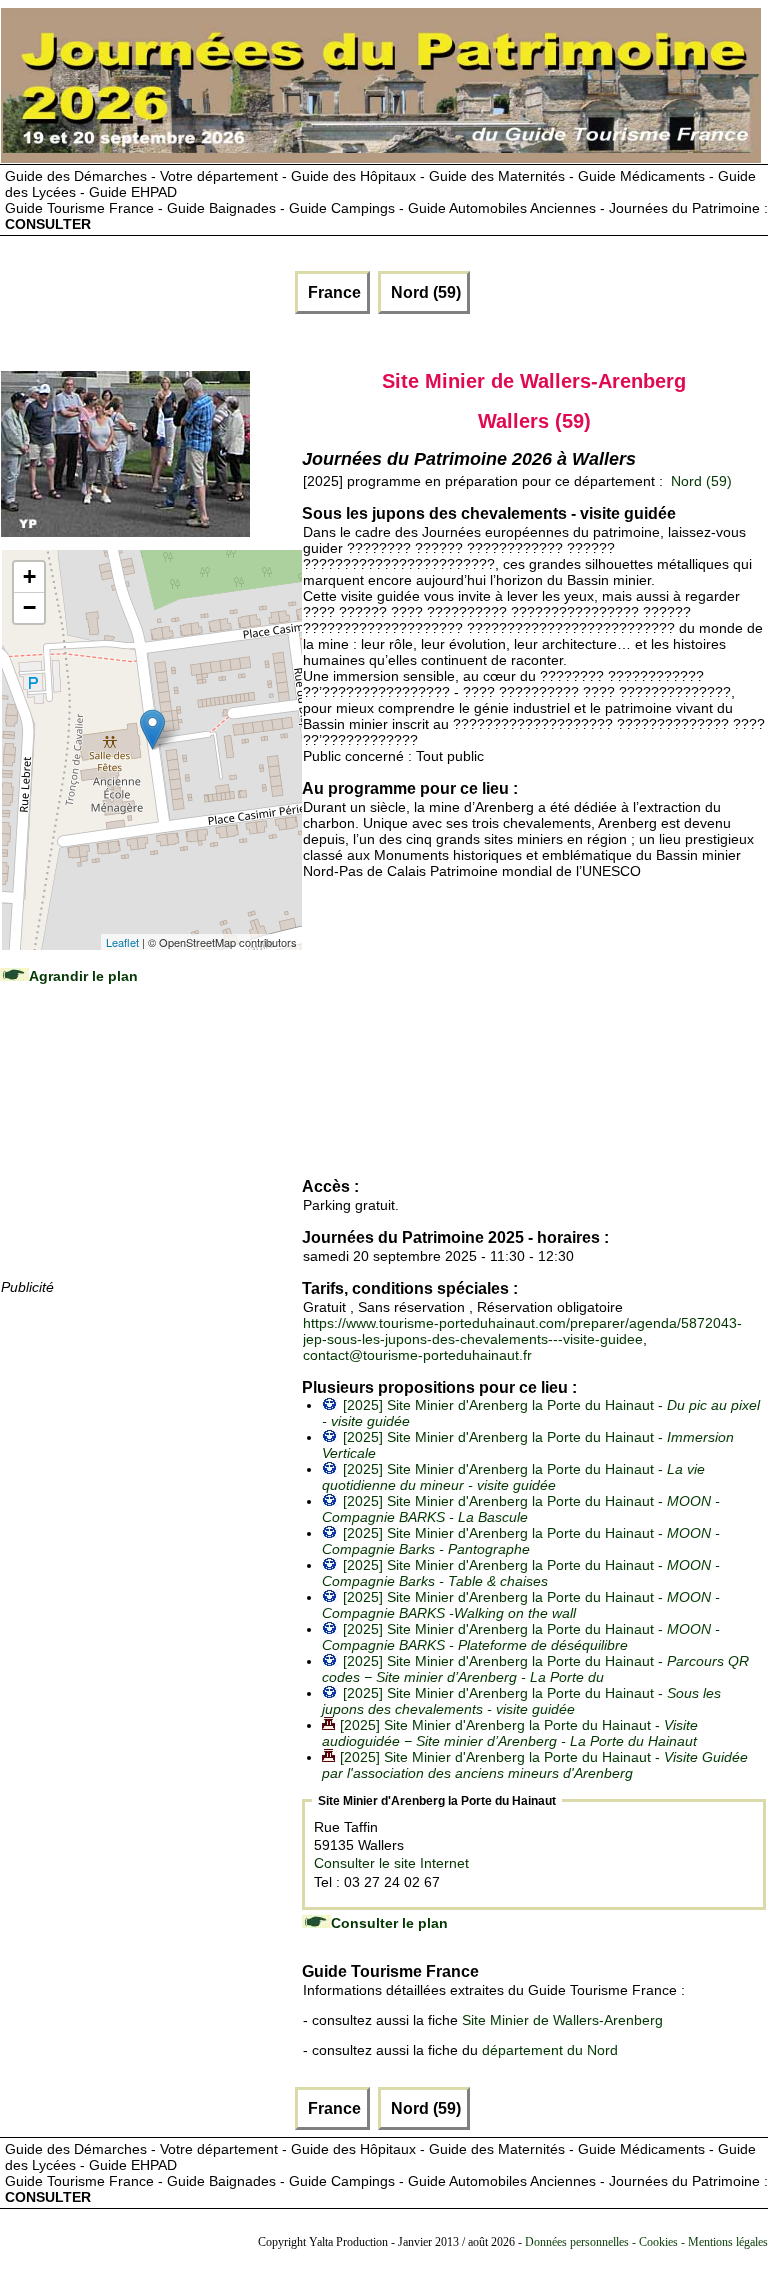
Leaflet (122, 942)
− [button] (29, 607)
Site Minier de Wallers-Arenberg (562, 2020)
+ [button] (29, 576)
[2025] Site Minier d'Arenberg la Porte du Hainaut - (513, 1477)
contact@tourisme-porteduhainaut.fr (417, 1355)
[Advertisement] (151, 1151)
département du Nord (550, 2050)
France (332, 292)
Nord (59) (424, 292)
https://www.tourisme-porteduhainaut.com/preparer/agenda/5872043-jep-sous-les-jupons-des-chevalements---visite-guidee (522, 1331)
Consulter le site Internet (391, 1863)
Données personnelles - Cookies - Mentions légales (646, 2242)
